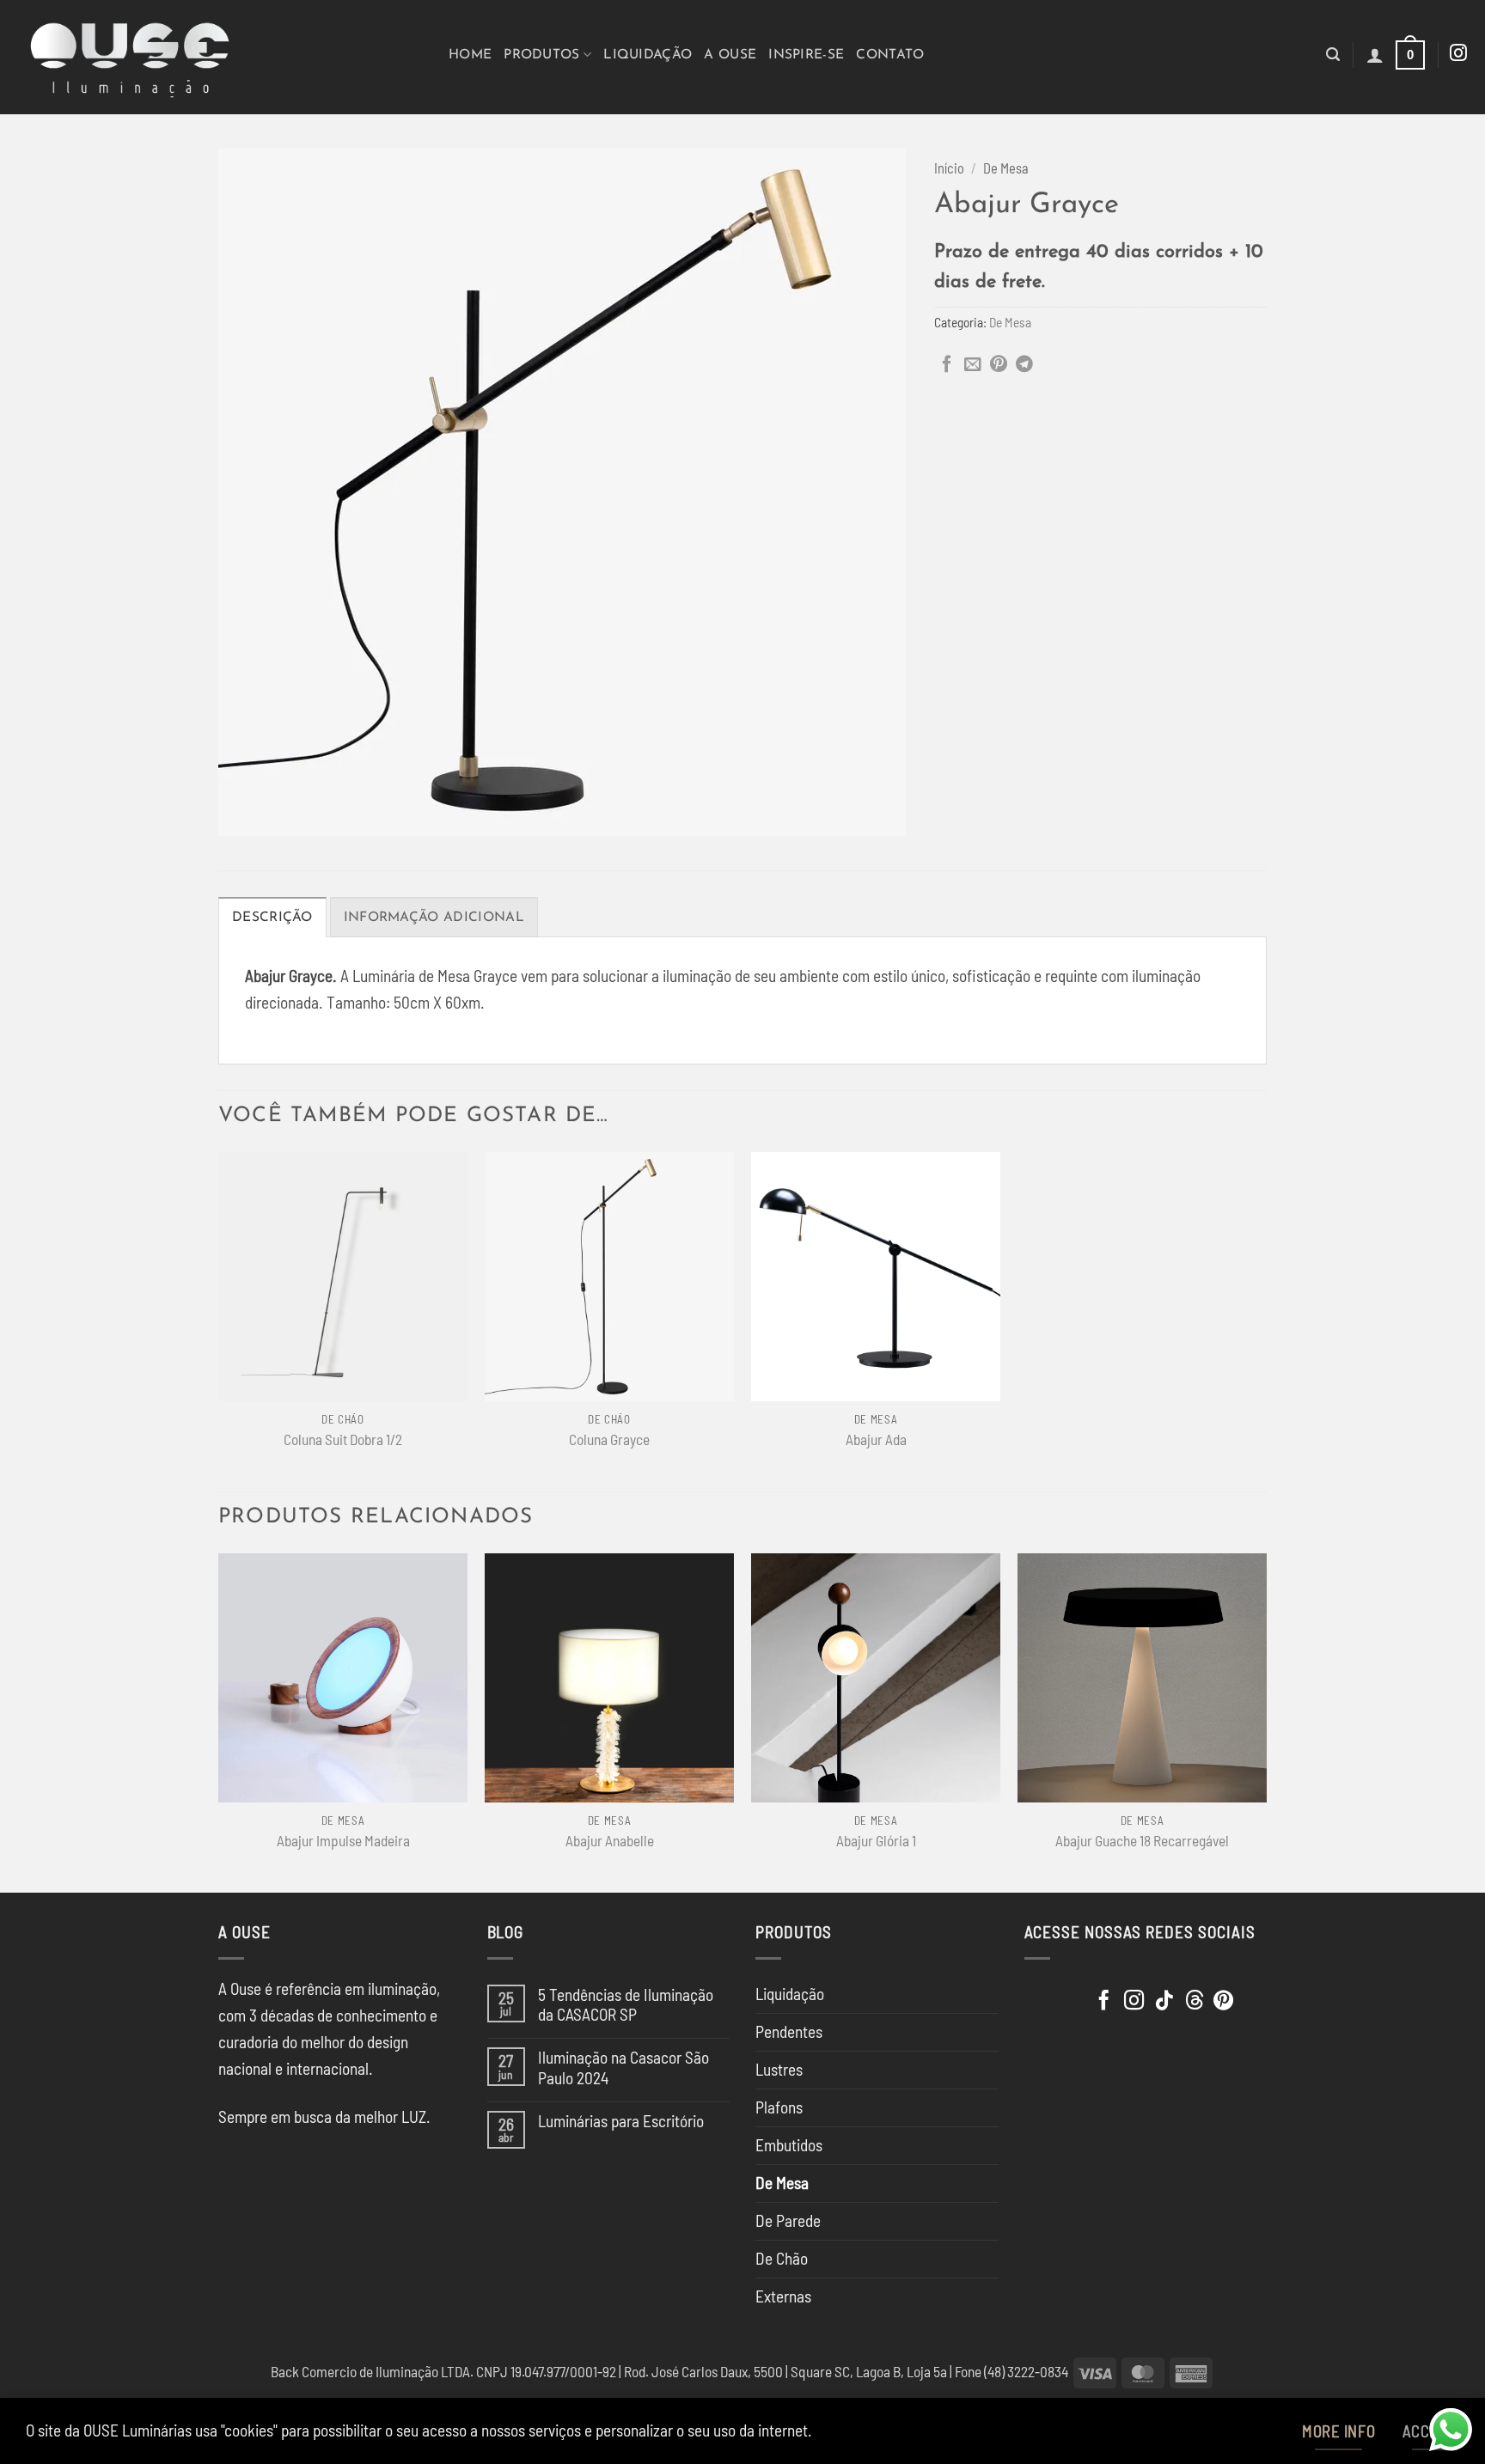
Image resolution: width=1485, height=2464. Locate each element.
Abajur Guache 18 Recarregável (1142, 1840)
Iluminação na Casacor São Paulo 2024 (623, 2067)
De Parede (788, 2220)
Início (949, 168)
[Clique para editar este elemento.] (1045, 1996)
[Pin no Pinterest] (999, 365)
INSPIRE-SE (806, 55)
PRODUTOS (541, 55)
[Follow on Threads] (1194, 2002)
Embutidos (789, 2145)
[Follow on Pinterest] (1223, 2002)
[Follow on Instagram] (1458, 54)
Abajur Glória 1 (876, 1840)
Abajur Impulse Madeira (343, 1840)
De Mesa (1006, 168)
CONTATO (890, 55)
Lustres (779, 2069)
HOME (470, 55)
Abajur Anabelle (610, 1840)
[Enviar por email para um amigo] (973, 365)
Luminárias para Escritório (621, 2121)
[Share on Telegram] (1024, 365)
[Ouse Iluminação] (218, 57)
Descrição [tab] (272, 918)
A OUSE (730, 55)
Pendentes (789, 2031)
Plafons (779, 2107)
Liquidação (648, 55)
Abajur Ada (876, 1439)
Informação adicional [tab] (434, 918)
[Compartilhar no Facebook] (947, 365)
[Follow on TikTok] (1164, 2002)
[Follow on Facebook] (1104, 2002)
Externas (783, 2296)
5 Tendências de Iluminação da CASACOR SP (626, 2004)
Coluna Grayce (609, 1439)
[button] (1333, 55)
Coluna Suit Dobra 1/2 (343, 1439)
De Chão (782, 2258)
